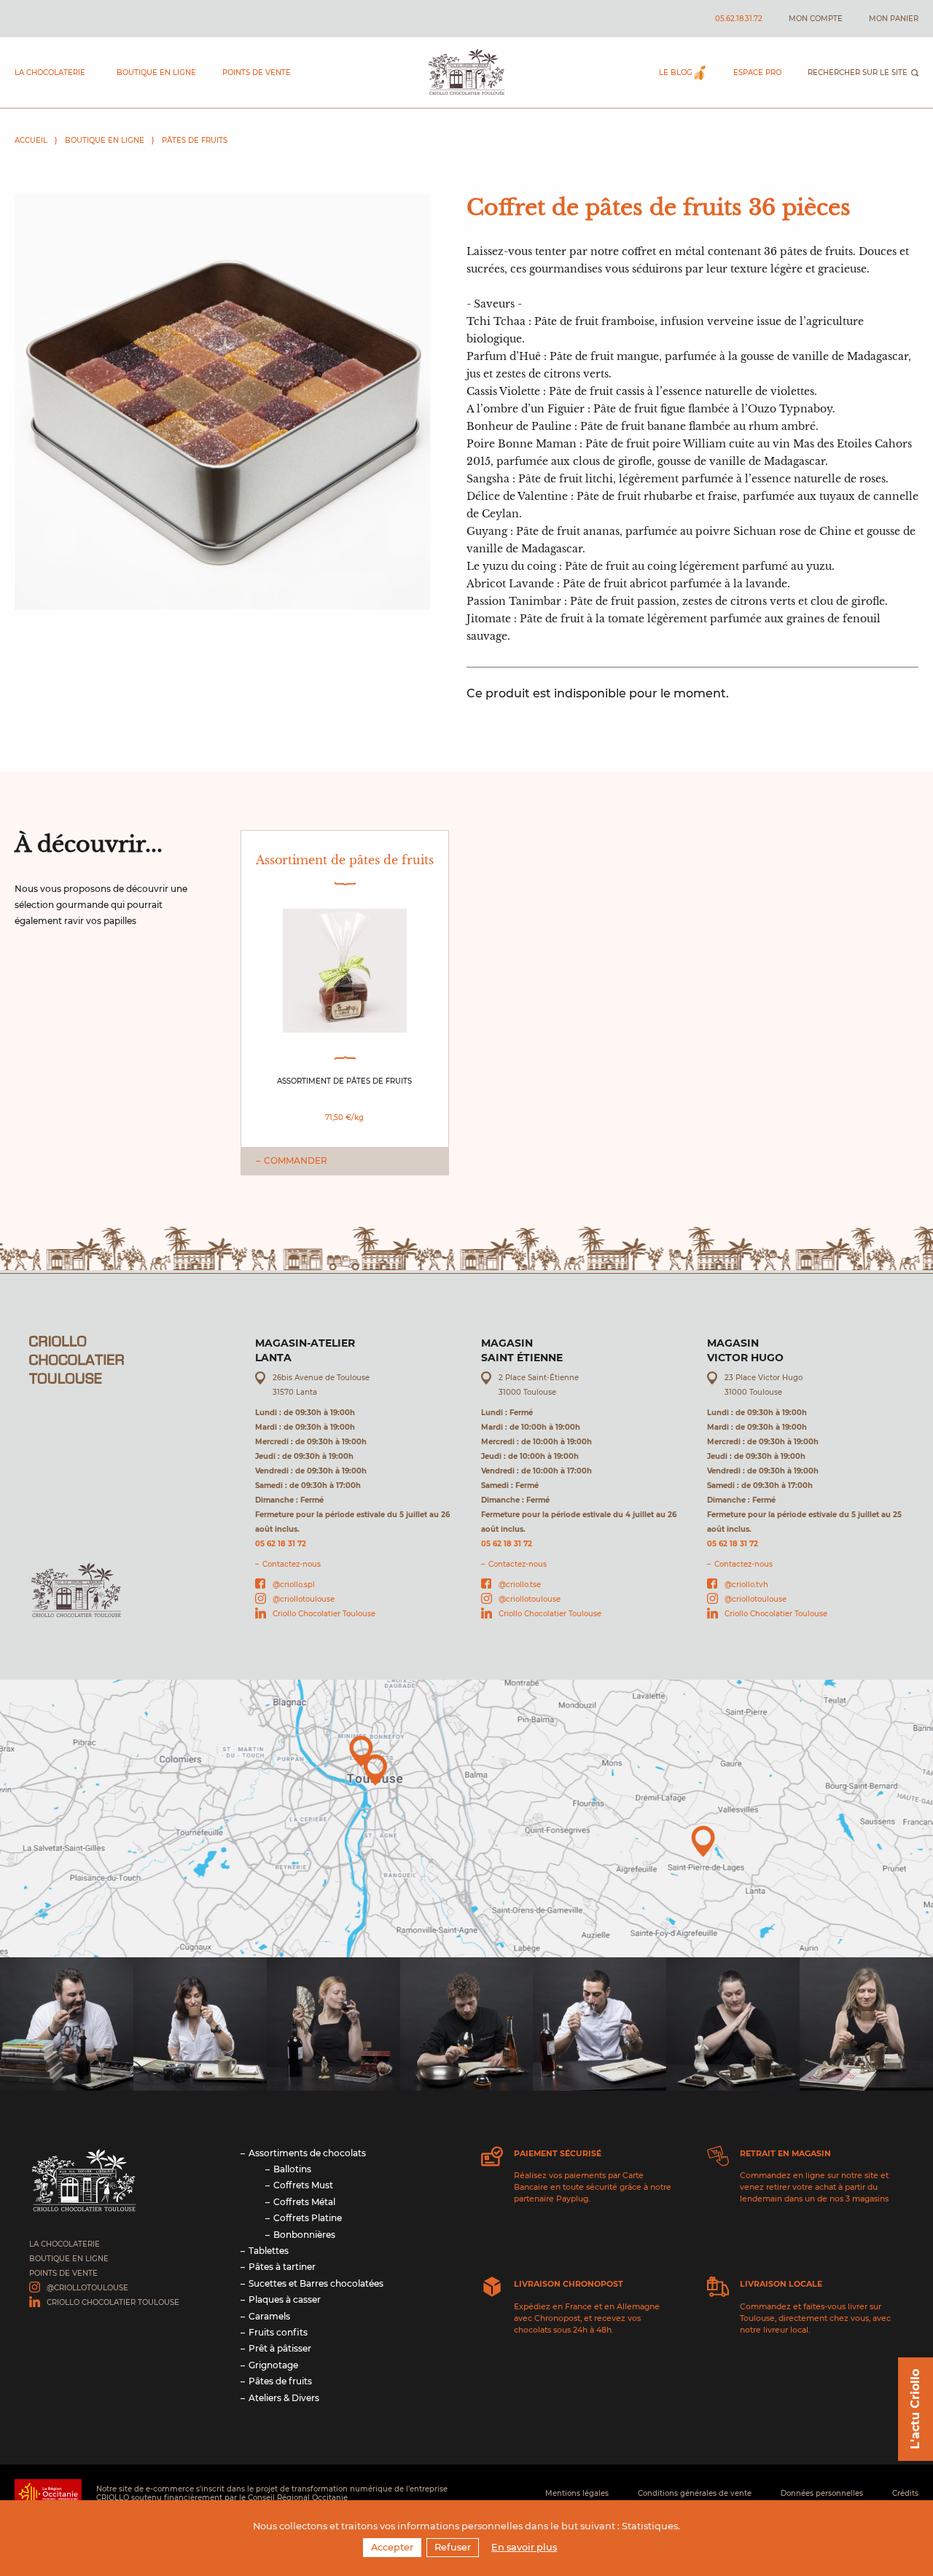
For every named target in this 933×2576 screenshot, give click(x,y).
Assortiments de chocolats (307, 2153)
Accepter (392, 2547)
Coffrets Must (303, 2185)
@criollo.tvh (746, 1585)
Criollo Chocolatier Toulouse (324, 1614)
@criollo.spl (294, 1585)
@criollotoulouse (304, 1599)
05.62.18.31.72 (739, 19)
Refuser (453, 2547)
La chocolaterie (50, 73)
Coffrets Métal (304, 2202)
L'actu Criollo (915, 2409)
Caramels (269, 2316)
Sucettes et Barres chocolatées (316, 2283)
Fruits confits (278, 2332)
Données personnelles (822, 2493)
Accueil (31, 140)
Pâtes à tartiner (282, 2267)
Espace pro (757, 73)
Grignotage (273, 2365)
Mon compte (816, 19)
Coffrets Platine (308, 2218)
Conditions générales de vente (695, 2493)
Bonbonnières (304, 2235)
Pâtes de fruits (195, 140)
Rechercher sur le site (858, 73)
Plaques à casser (285, 2299)
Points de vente (257, 73)
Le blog (676, 73)
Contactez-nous (292, 1564)
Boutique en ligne (156, 73)
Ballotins (292, 2169)
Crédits (905, 2493)
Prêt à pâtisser (280, 2348)
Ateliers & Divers (284, 2398)
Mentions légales (577, 2493)
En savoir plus (524, 2547)
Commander (296, 1160)
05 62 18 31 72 (281, 1544)
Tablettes (269, 2251)
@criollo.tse (520, 1585)
